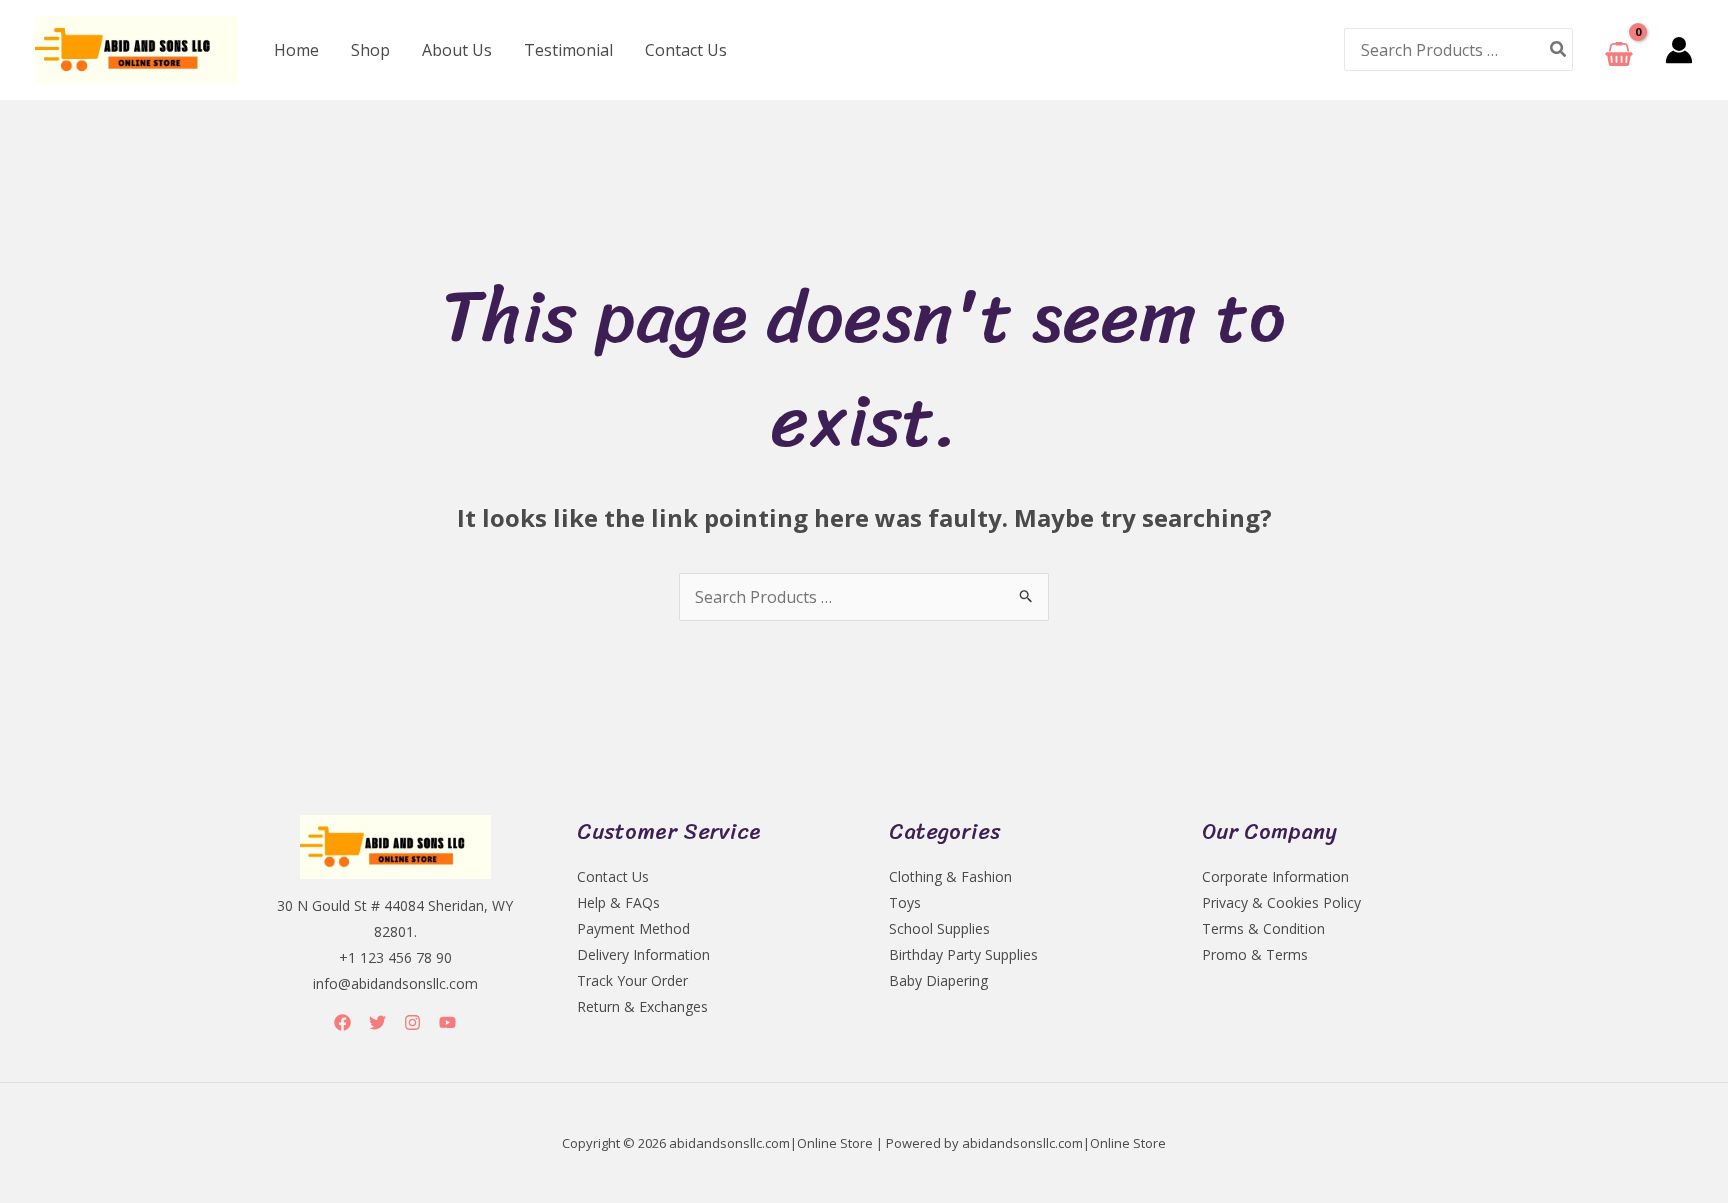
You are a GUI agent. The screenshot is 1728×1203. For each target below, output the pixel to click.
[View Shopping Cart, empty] (1619, 49)
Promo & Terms (1255, 954)
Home (296, 50)
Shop (370, 50)
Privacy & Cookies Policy (1281, 902)
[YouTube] (447, 1022)
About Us (457, 50)
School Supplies (939, 928)
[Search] (1559, 49)
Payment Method (633, 928)
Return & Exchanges (642, 1006)
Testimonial (568, 50)
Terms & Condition (1263, 928)
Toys (905, 902)
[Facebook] (342, 1022)
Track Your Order (632, 980)
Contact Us (686, 50)
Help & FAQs (618, 902)
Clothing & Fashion (950, 876)
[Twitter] (377, 1022)
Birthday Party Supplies (963, 954)
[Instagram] (412, 1022)
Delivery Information (643, 954)
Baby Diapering (938, 980)
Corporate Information (1275, 876)
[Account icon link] (1679, 50)
